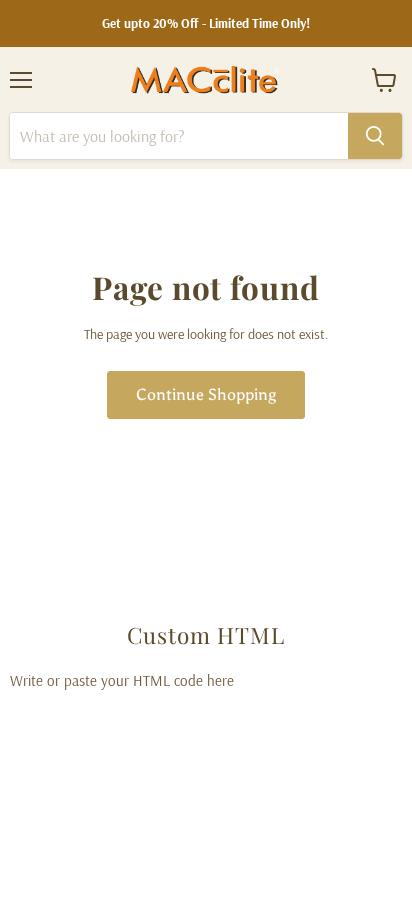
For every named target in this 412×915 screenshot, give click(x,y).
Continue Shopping (206, 394)
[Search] (375, 136)
